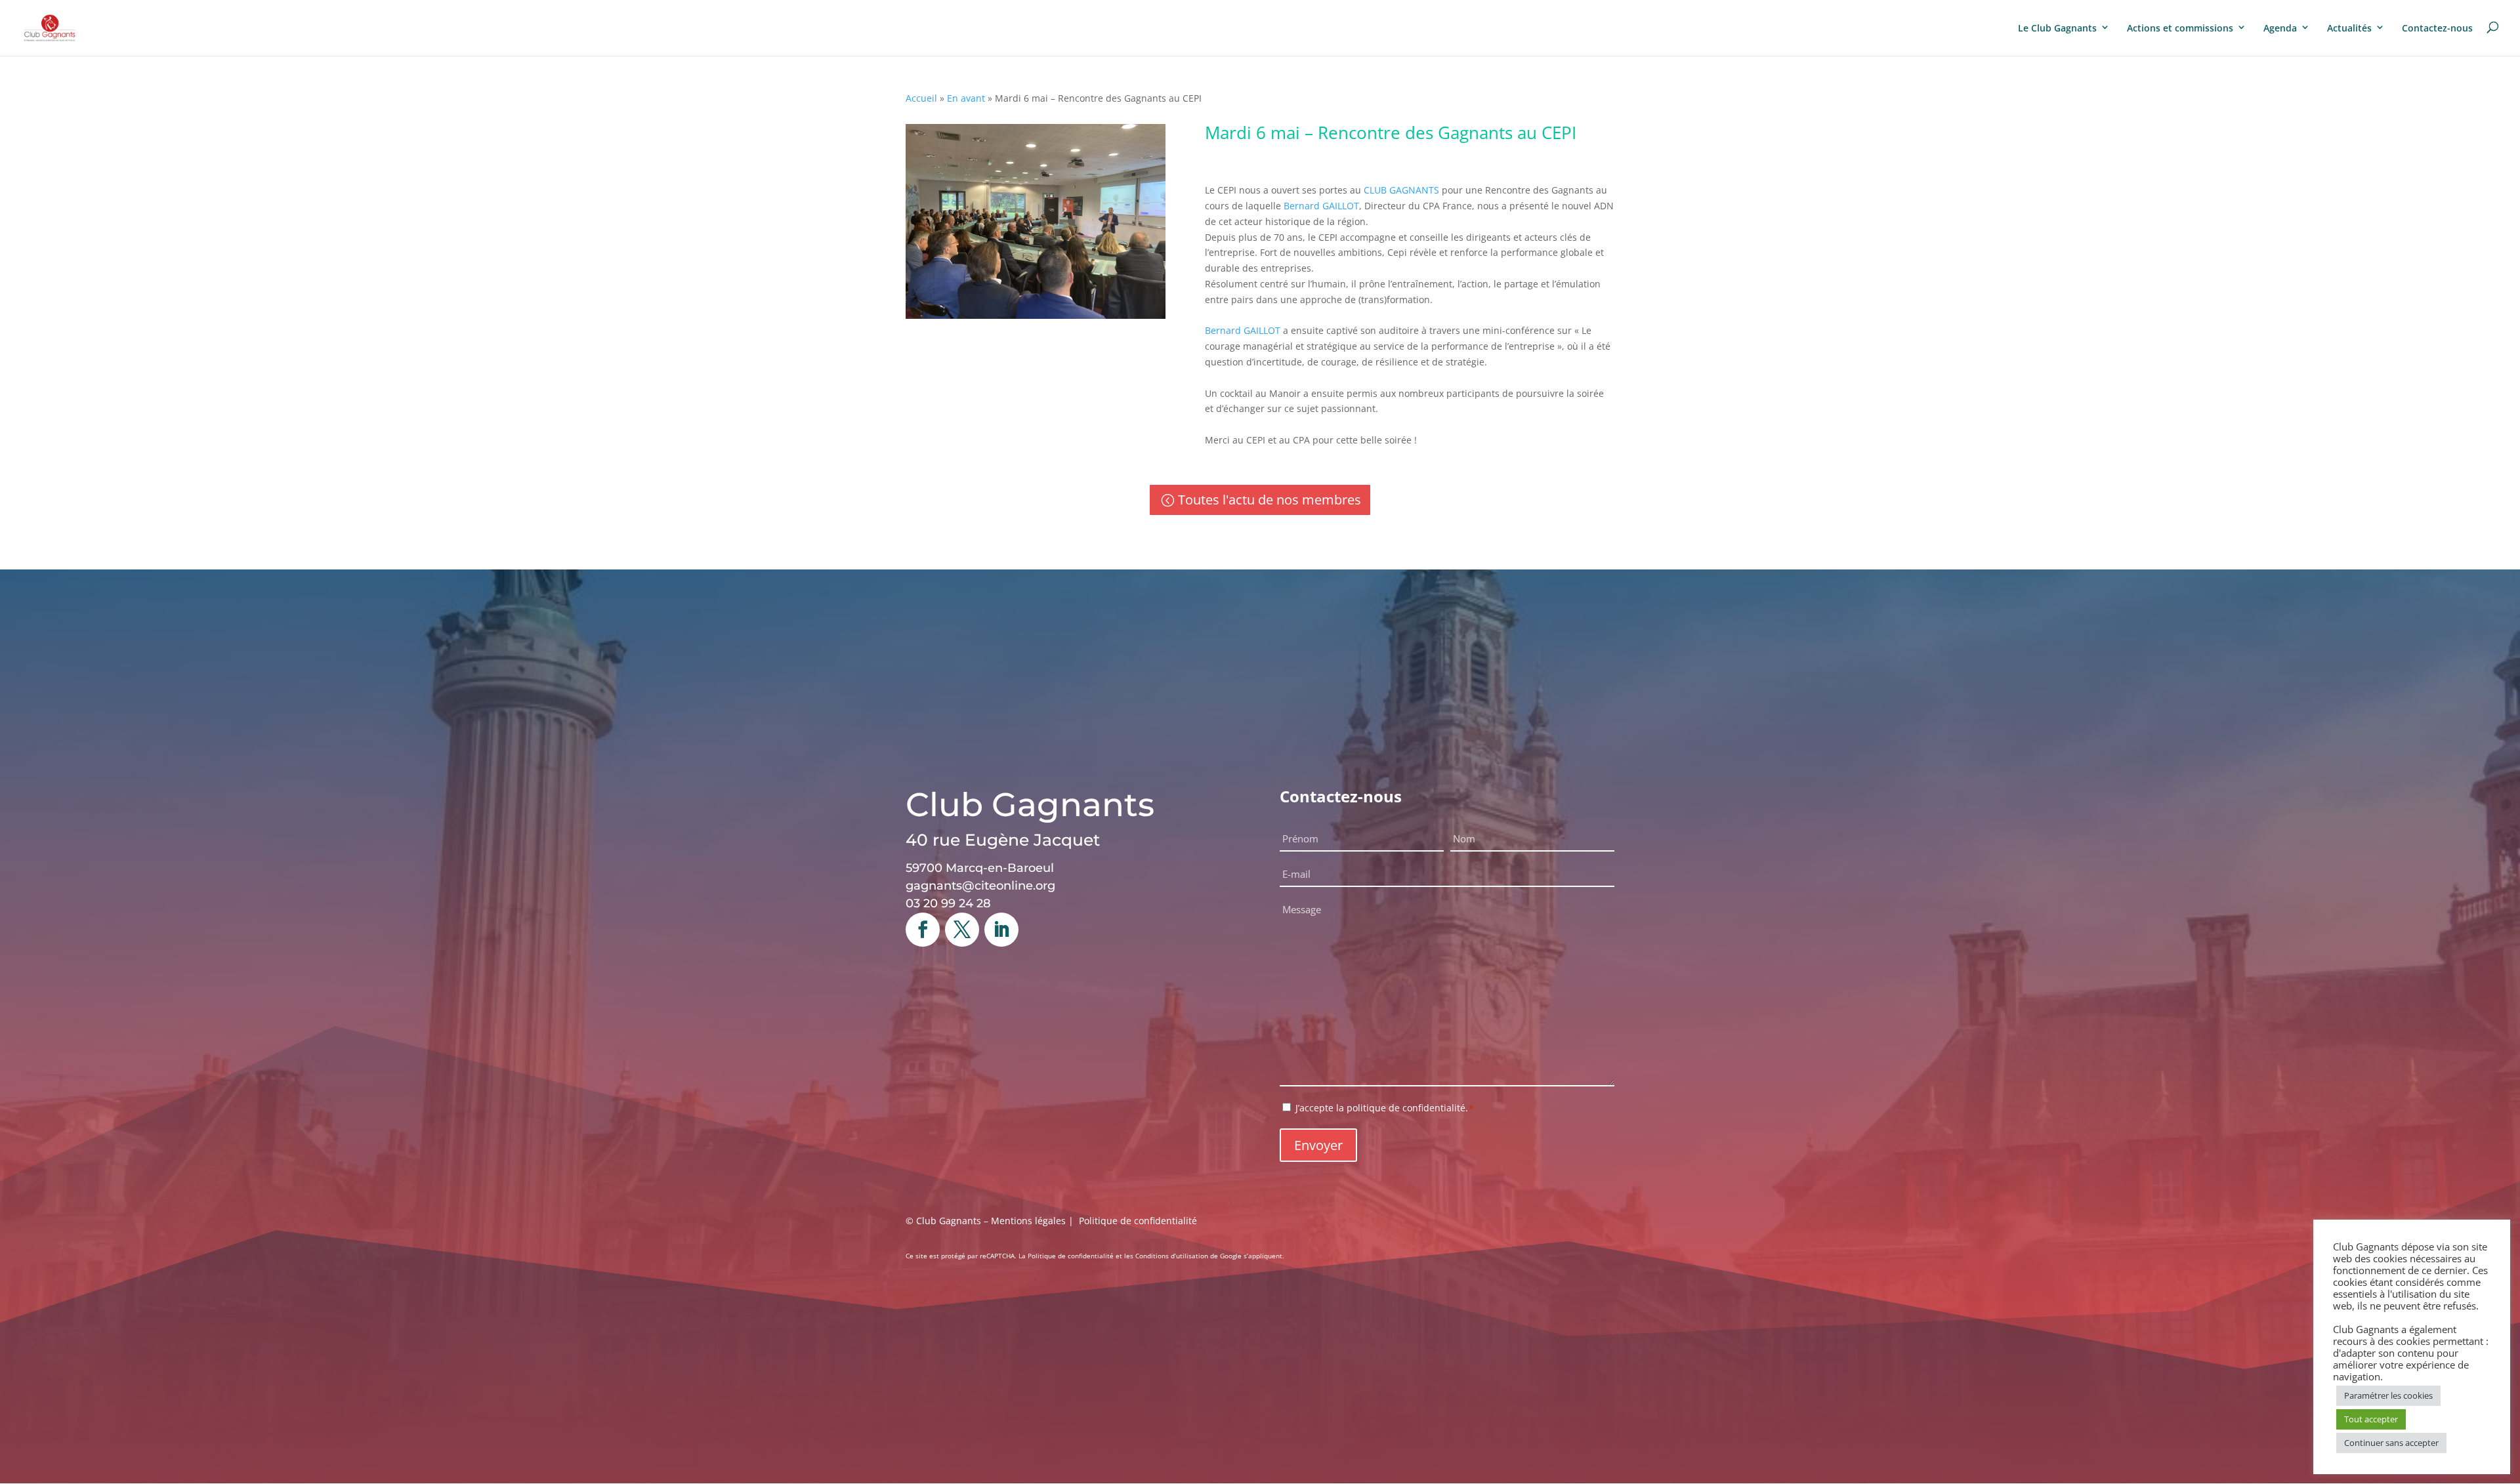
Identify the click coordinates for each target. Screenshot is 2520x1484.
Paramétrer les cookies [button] (2388, 1395)
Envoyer (1318, 1145)
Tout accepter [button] (2371, 1419)
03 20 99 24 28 (948, 903)
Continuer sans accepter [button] (2391, 1443)
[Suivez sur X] (962, 930)
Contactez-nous (2437, 28)
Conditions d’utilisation (1172, 1256)
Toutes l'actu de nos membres (1270, 500)
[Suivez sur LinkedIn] (1001, 930)
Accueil (921, 98)
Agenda (2280, 28)
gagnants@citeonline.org (980, 886)
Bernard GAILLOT (1321, 206)
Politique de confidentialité (1138, 1221)
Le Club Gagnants (2057, 28)
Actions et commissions (2180, 28)
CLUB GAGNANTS (1401, 190)
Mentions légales (1028, 1221)
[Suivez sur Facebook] (923, 930)
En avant (966, 98)
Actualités (2349, 28)
